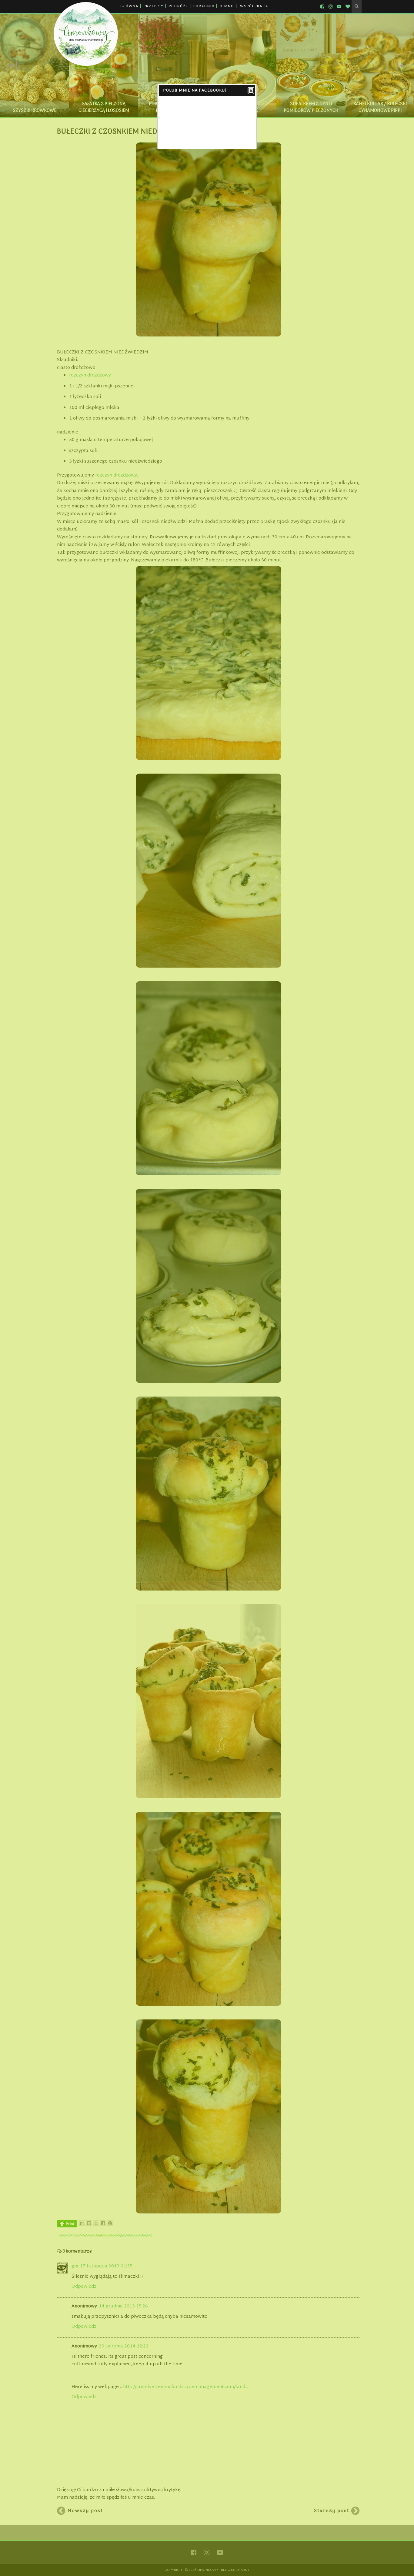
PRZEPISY (154, 6)
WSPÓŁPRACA (254, 6)
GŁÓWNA (129, 6)
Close (251, 91)
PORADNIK (204, 6)
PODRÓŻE (179, 6)
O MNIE (227, 6)
